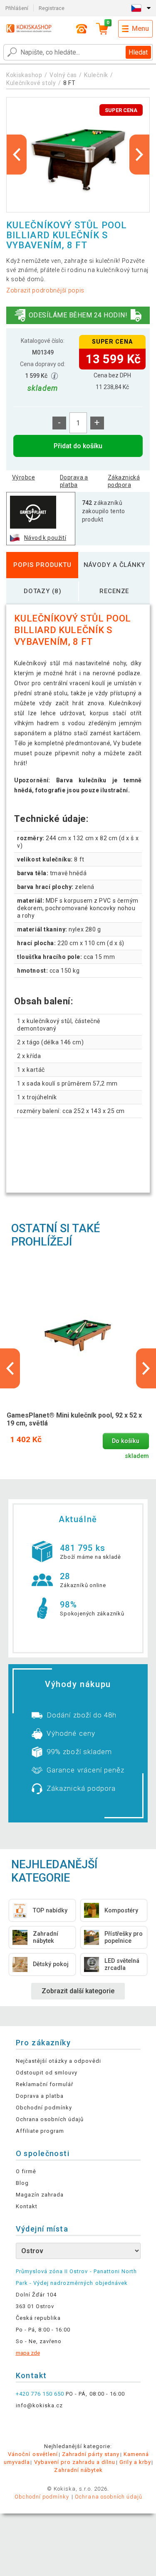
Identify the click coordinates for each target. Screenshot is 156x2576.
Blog (22, 2183)
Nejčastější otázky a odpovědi (58, 2061)
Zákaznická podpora (124, 481)
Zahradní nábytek (78, 2470)
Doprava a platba (74, 481)
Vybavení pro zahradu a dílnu (75, 2462)
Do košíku (126, 1441)
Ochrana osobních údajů (50, 2119)
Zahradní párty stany (91, 2454)
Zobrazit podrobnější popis (45, 290)
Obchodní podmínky (44, 2108)
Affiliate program (40, 2131)
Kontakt (27, 2206)
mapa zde (28, 2353)
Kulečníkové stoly (31, 83)
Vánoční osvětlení (33, 2454)
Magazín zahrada (40, 2195)
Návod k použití (45, 538)
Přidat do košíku (78, 446)
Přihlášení (17, 8)
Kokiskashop (24, 75)
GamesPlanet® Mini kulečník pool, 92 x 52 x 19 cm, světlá (74, 1419)
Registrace (52, 8)
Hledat (138, 52)
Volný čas (63, 75)
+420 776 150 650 (40, 2394)
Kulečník (96, 75)
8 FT (69, 83)
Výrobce (24, 477)
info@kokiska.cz (40, 2405)
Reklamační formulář (45, 2084)
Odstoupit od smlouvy (47, 2073)
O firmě (26, 2171)
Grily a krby (135, 2462)
